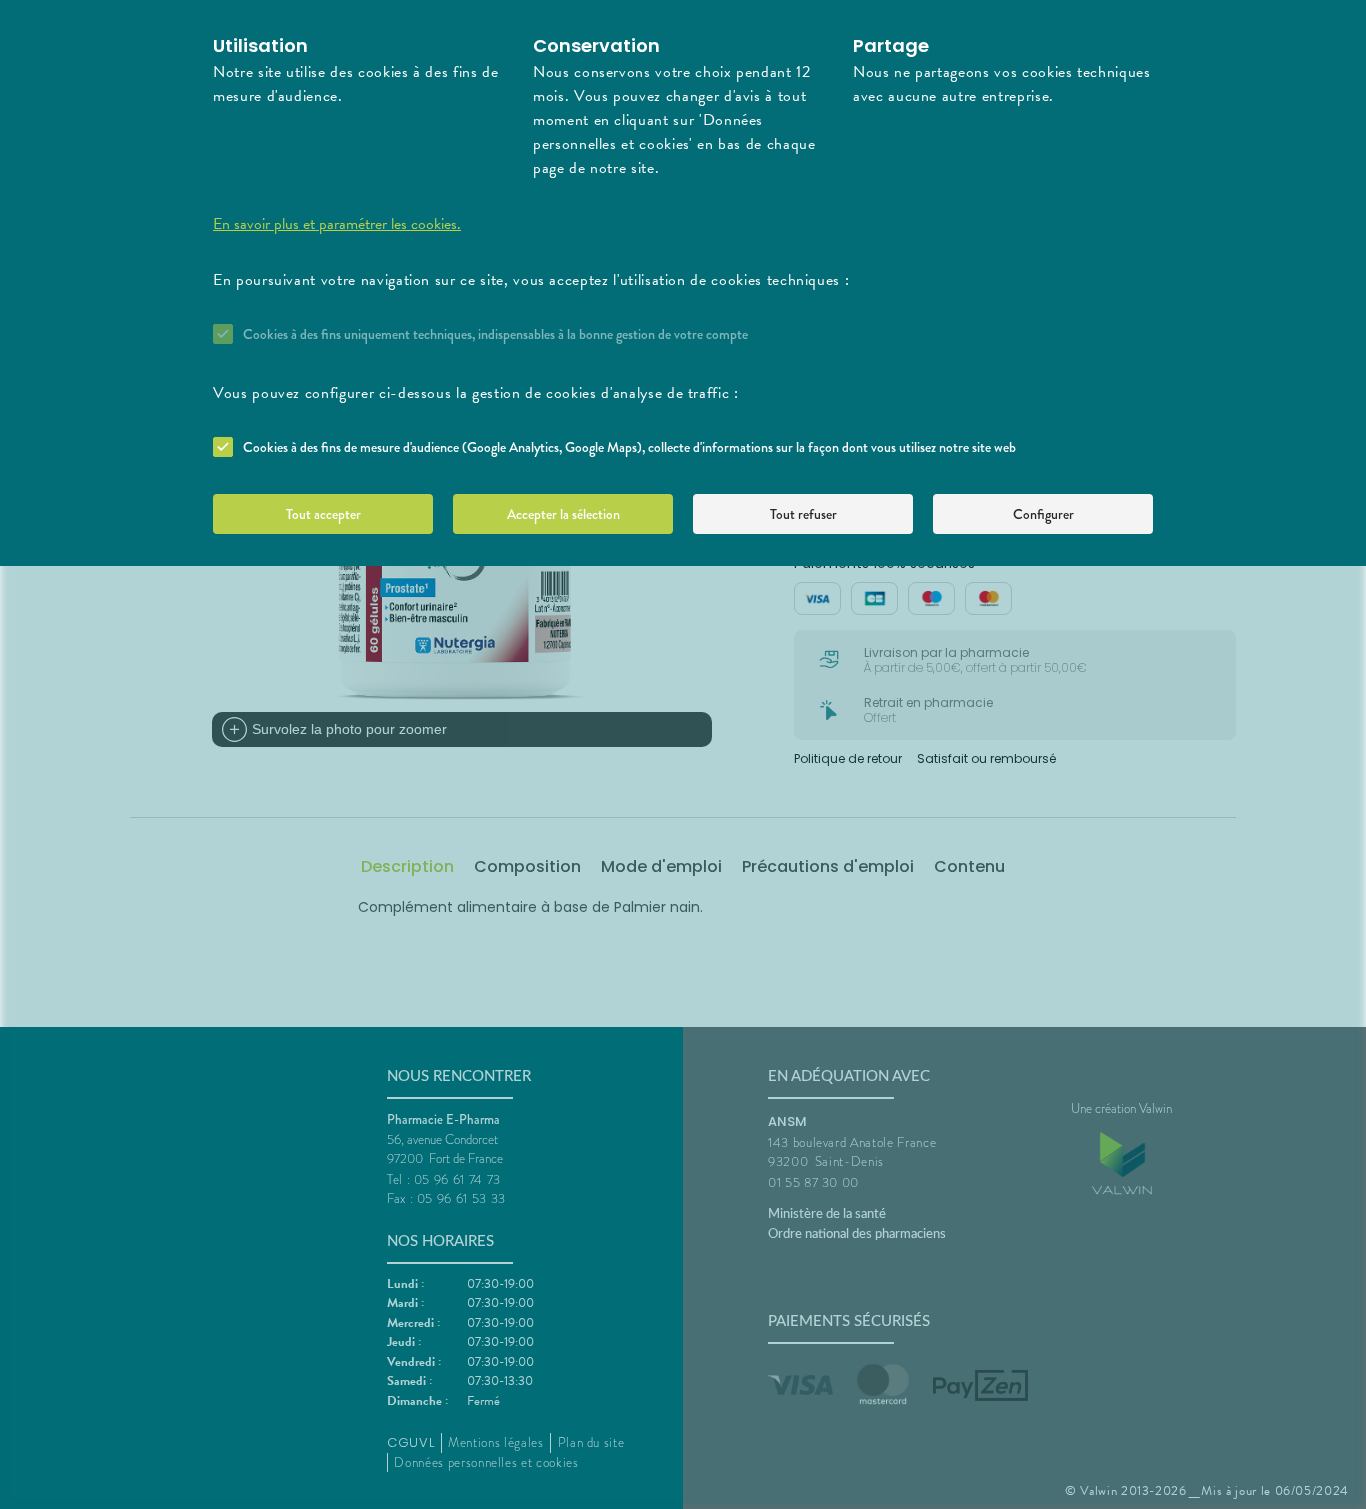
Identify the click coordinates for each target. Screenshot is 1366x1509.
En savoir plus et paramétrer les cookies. (337, 224)
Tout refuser (803, 514)
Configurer (1043, 514)
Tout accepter (323, 514)
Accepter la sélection (563, 514)
